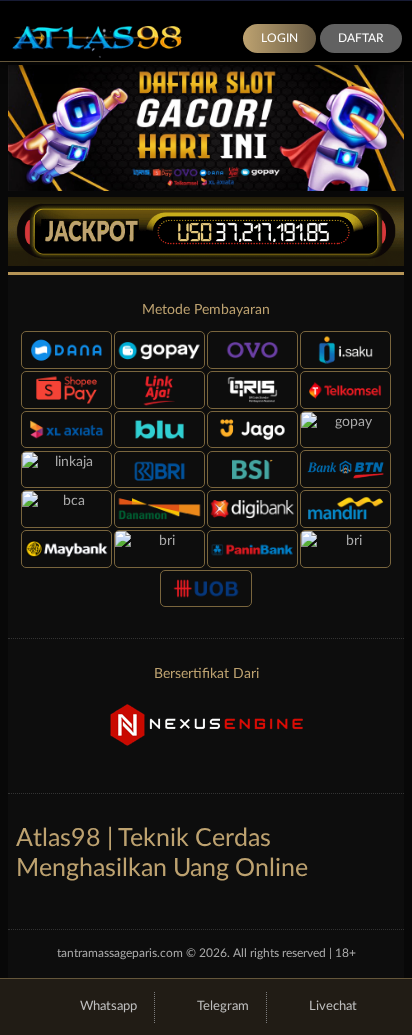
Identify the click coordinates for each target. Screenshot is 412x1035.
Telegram (223, 1006)
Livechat (333, 1006)
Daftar (361, 38)
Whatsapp (108, 1006)
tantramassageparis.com (120, 953)
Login (279, 38)
